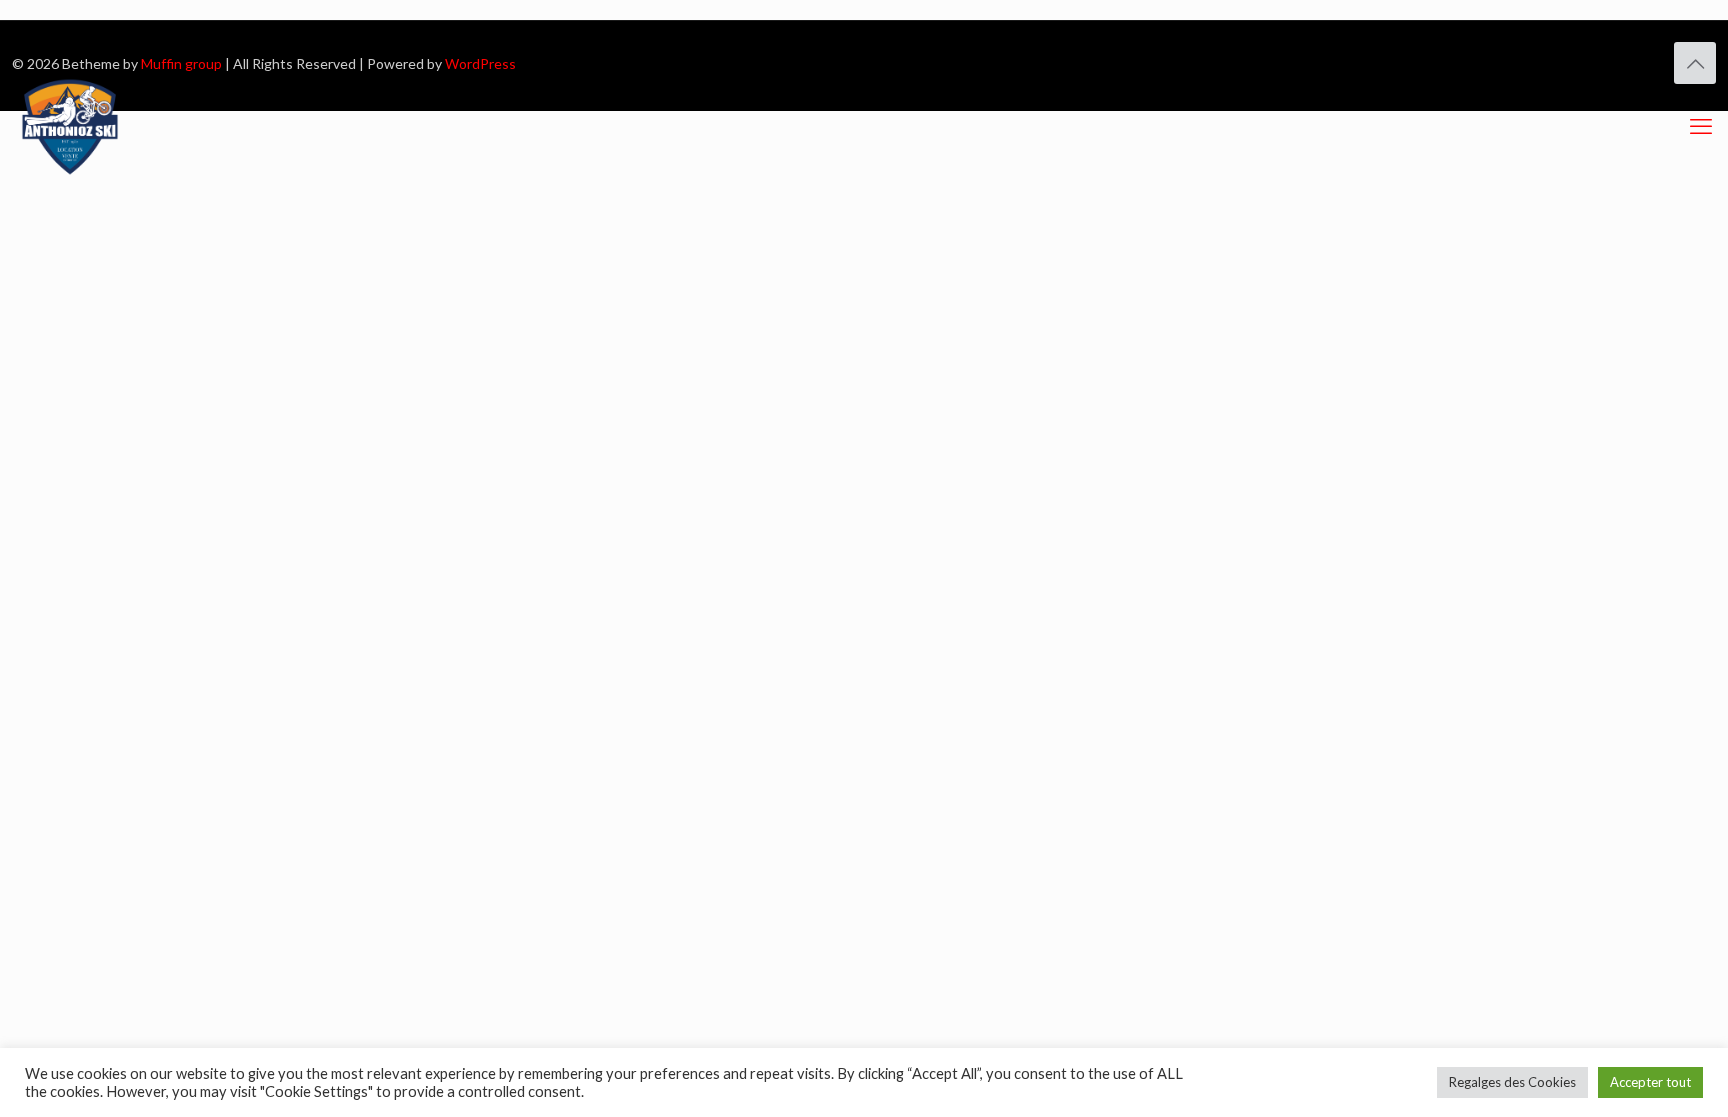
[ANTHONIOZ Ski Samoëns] (70, 126)
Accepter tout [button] (1650, 1082)
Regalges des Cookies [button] (1512, 1082)
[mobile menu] (1701, 126)
